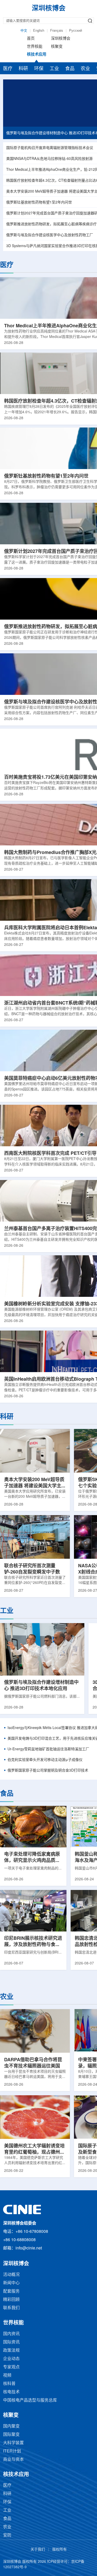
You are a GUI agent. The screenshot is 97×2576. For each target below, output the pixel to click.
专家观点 (11, 2367)
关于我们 (38, 2550)
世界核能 (35, 47)
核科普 (9, 2384)
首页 (31, 39)
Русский (76, 31)
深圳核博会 (61, 39)
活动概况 (11, 2275)
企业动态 (11, 2359)
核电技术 (11, 2392)
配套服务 (11, 2291)
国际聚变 (11, 2435)
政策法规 (11, 2351)
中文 (24, 31)
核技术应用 (37, 55)
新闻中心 (11, 2283)
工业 (54, 69)
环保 (39, 69)
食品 (70, 69)
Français (57, 31)
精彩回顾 (11, 2300)
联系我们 (11, 2308)
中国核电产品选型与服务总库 (30, 2400)
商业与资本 (13, 2460)
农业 (85, 69)
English (39, 31)
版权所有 (59, 2550)
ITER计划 (12, 2451)
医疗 (8, 69)
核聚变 (57, 47)
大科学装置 (13, 2443)
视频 (7, 2375)
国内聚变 (11, 2426)
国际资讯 (11, 2342)
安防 (7, 2535)
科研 (23, 69)
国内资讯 (11, 2334)
